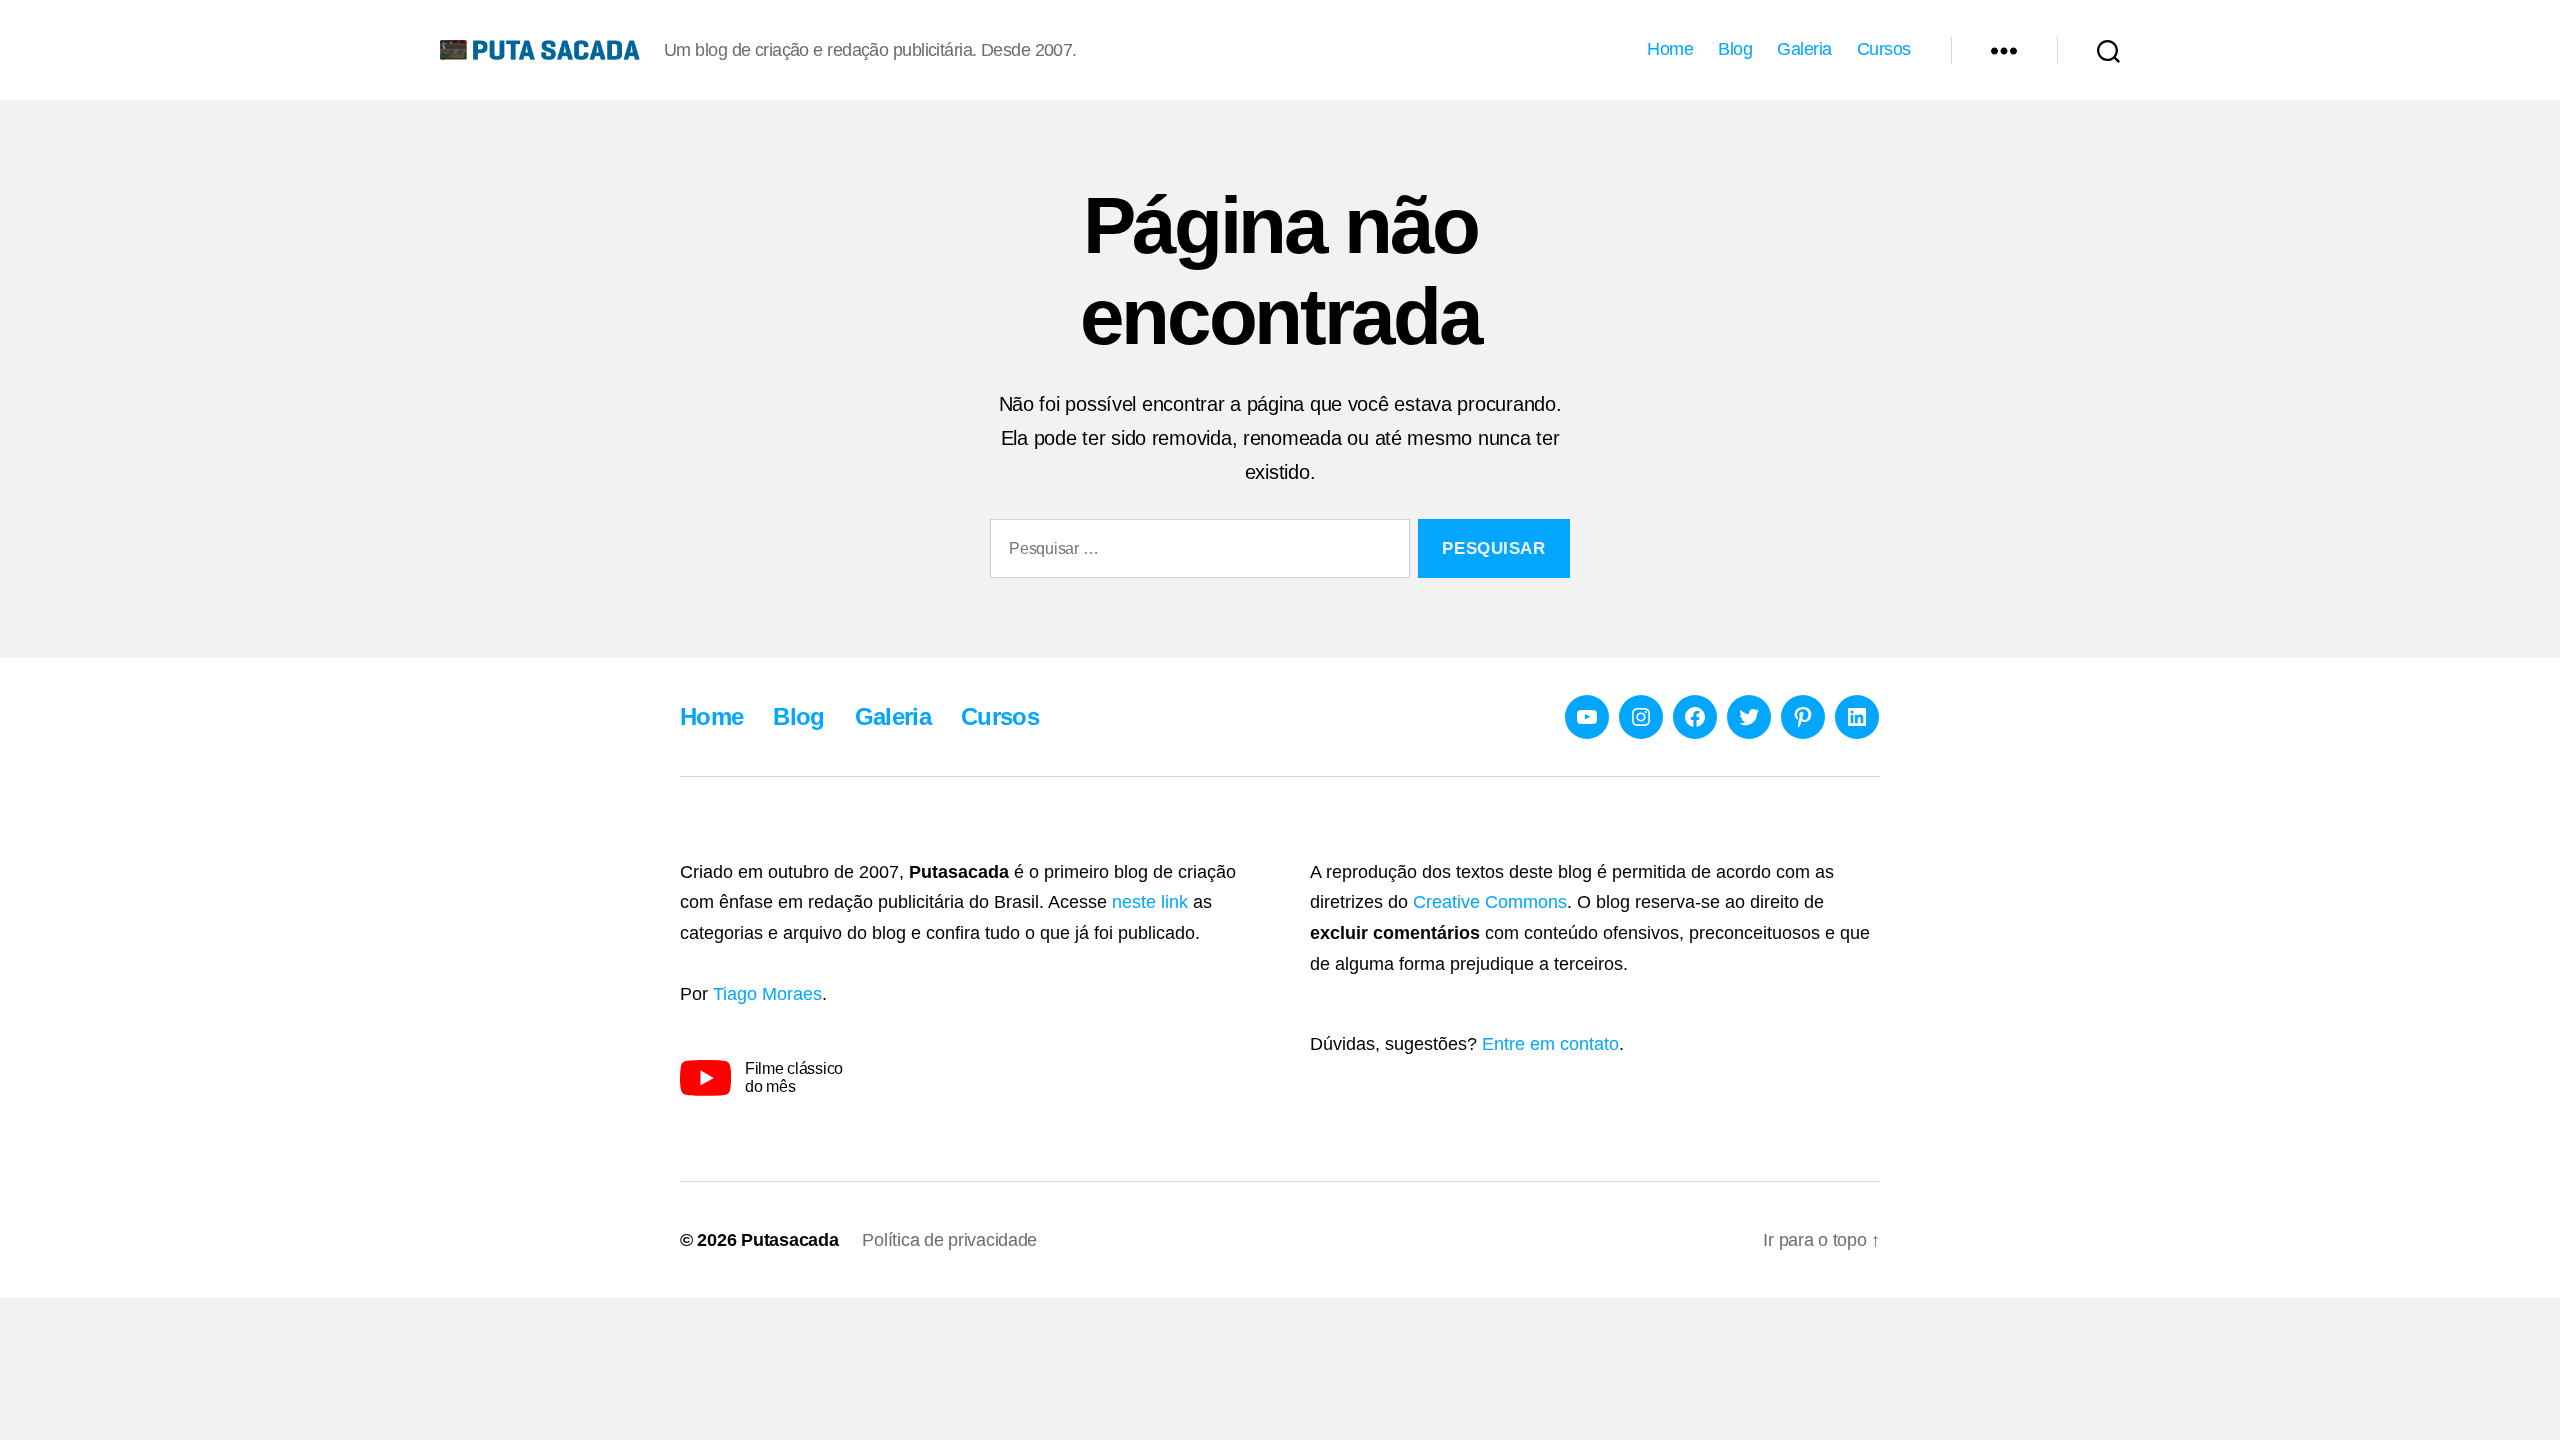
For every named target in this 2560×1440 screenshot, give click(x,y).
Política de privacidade (949, 1240)
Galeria (1804, 49)
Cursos (1884, 49)
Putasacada (789, 1240)
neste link (1150, 902)
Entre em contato (1550, 1044)
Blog (1735, 49)
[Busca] (2108, 50)
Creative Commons (1490, 902)
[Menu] (2004, 50)
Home (1670, 49)
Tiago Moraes (767, 994)
